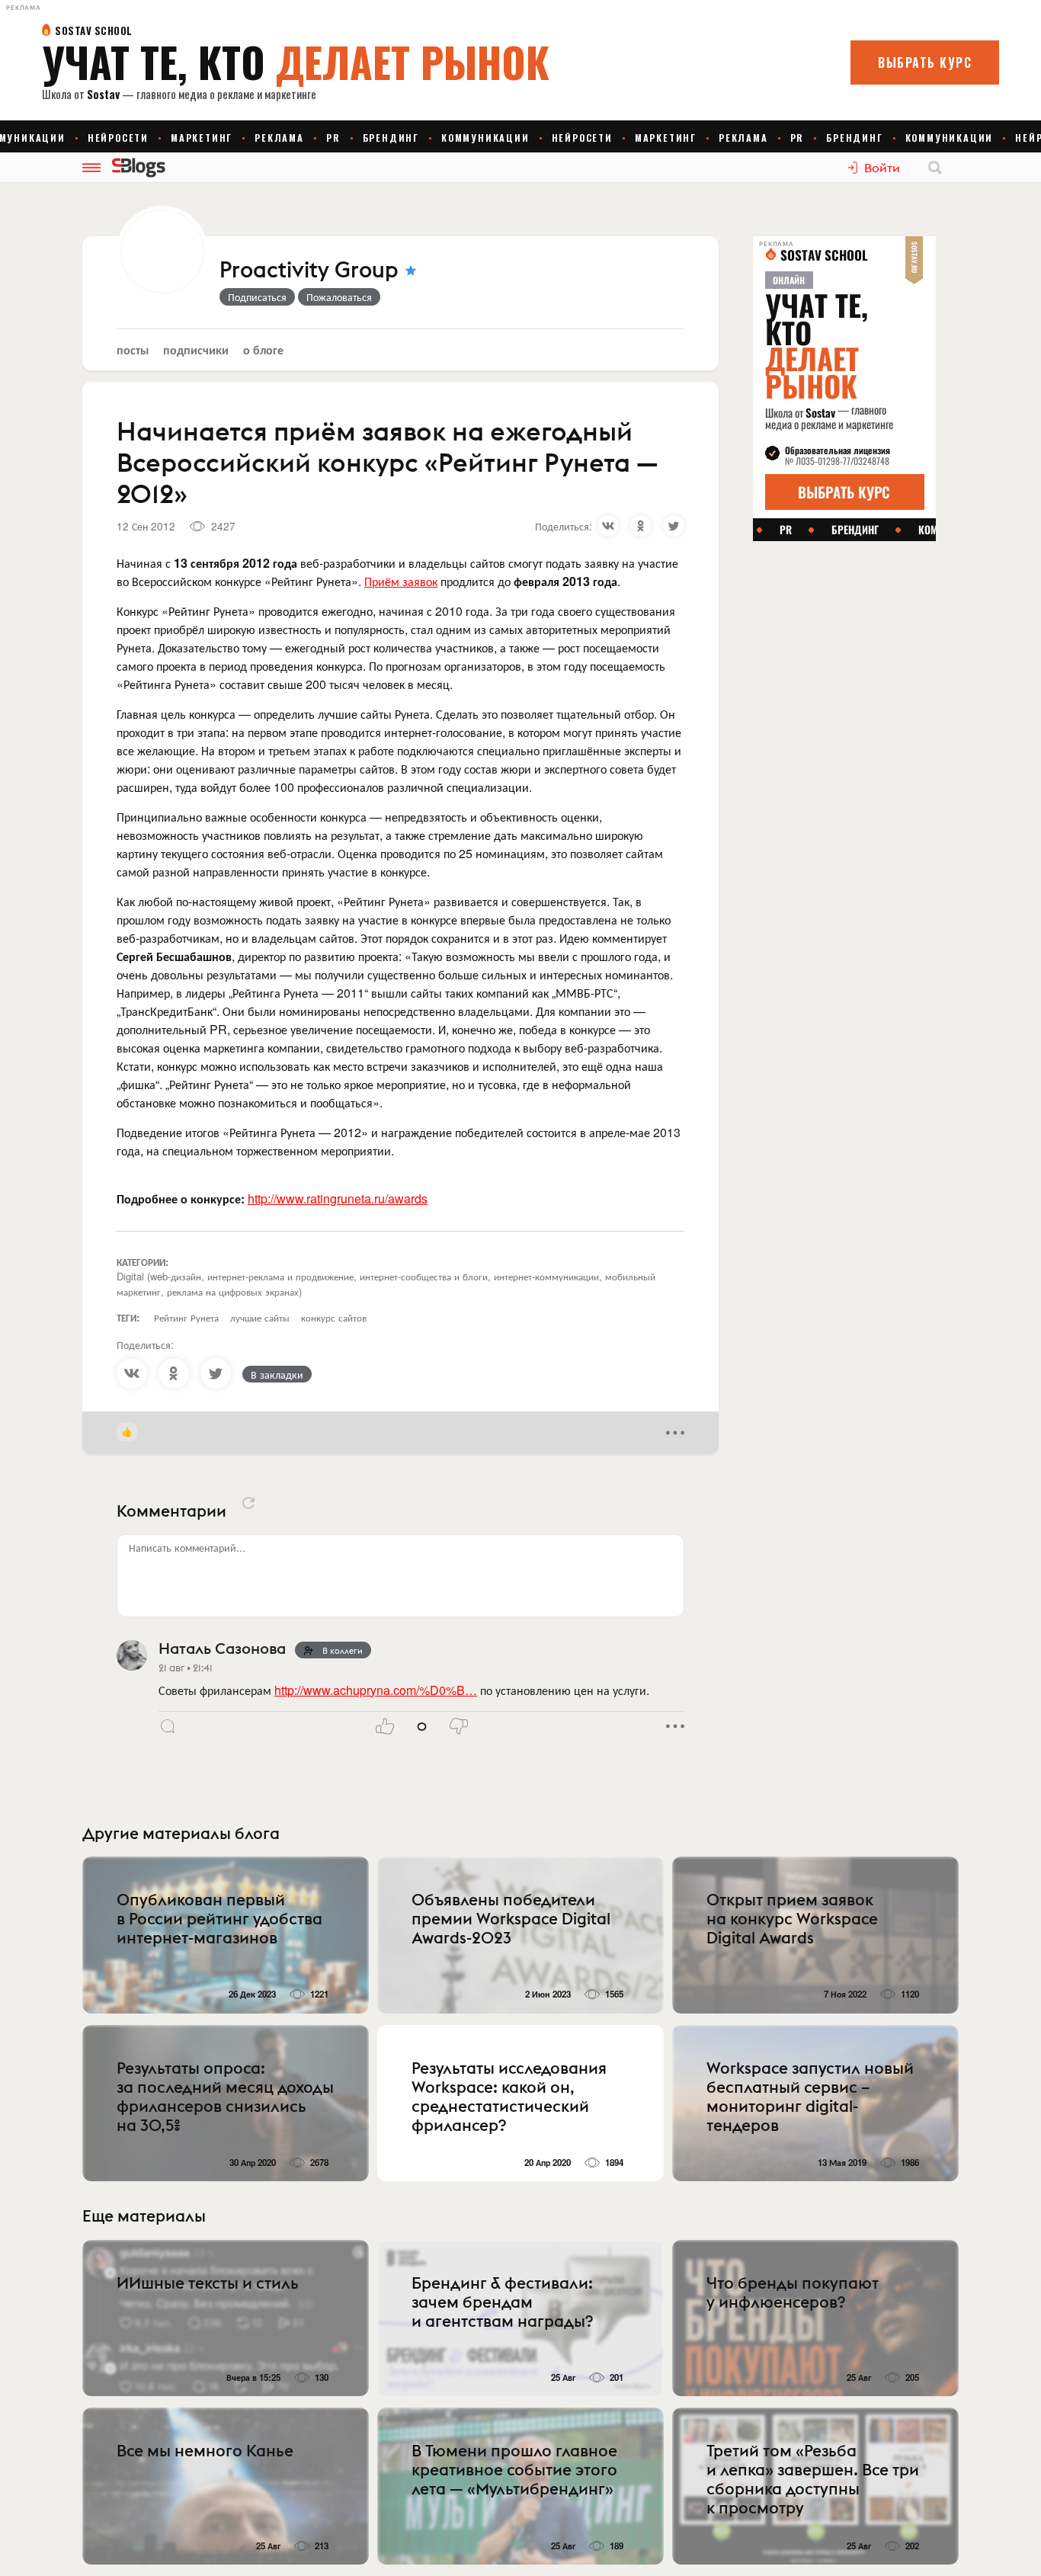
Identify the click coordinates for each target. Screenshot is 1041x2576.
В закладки (277, 1374)
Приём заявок (401, 581)
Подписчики (196, 349)
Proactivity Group (309, 271)
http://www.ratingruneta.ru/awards (338, 1198)
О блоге (263, 349)
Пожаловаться (339, 296)
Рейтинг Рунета (186, 1317)
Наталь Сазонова (222, 1648)
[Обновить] (248, 1503)
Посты (133, 349)
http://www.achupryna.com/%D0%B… (376, 1690)
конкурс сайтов (334, 1317)
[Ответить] (168, 1726)
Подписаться (257, 296)
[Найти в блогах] (935, 168)
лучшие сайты (260, 1317)
